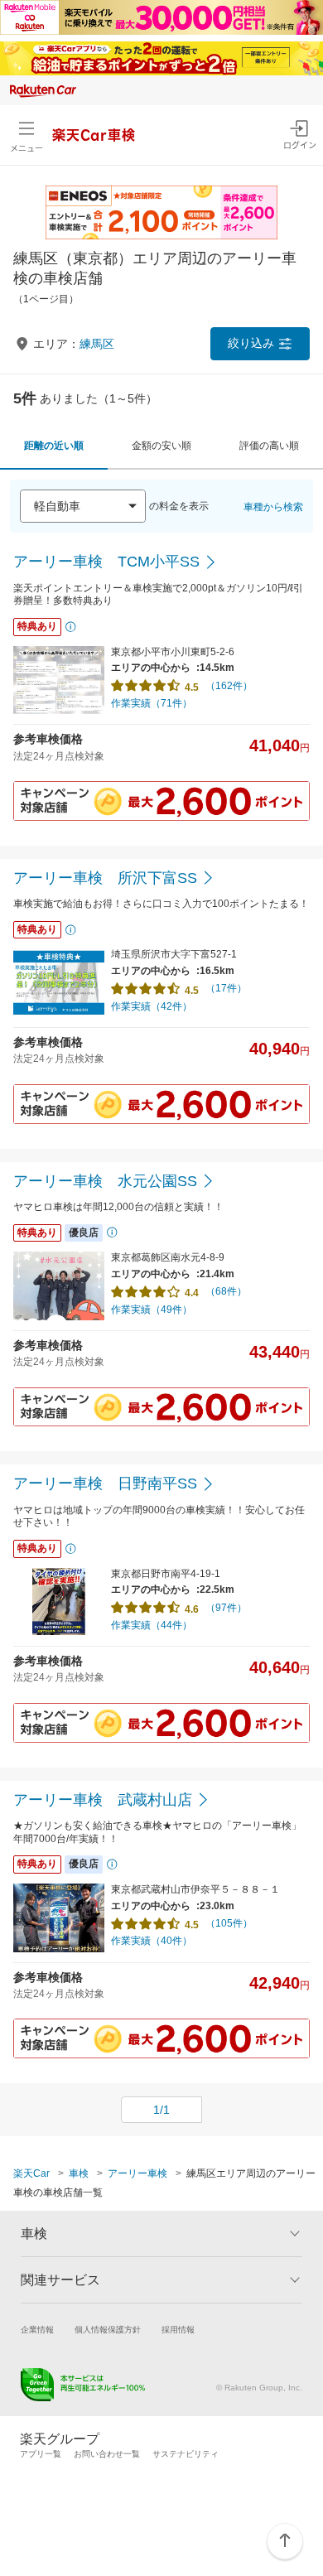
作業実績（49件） (152, 1310)
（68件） (226, 1291)
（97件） (226, 1608)
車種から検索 (273, 507)
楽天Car (31, 2173)
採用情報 (178, 2330)
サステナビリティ (186, 2454)
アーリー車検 (137, 2173)
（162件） (229, 686)
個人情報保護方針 (108, 2330)
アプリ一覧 (41, 2454)
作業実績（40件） (152, 1941)
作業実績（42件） (152, 1006)
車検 (79, 2173)
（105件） (229, 1923)
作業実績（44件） (152, 1625)
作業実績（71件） (152, 703)
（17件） (226, 988)
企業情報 (37, 2330)
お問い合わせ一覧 (107, 2454)
